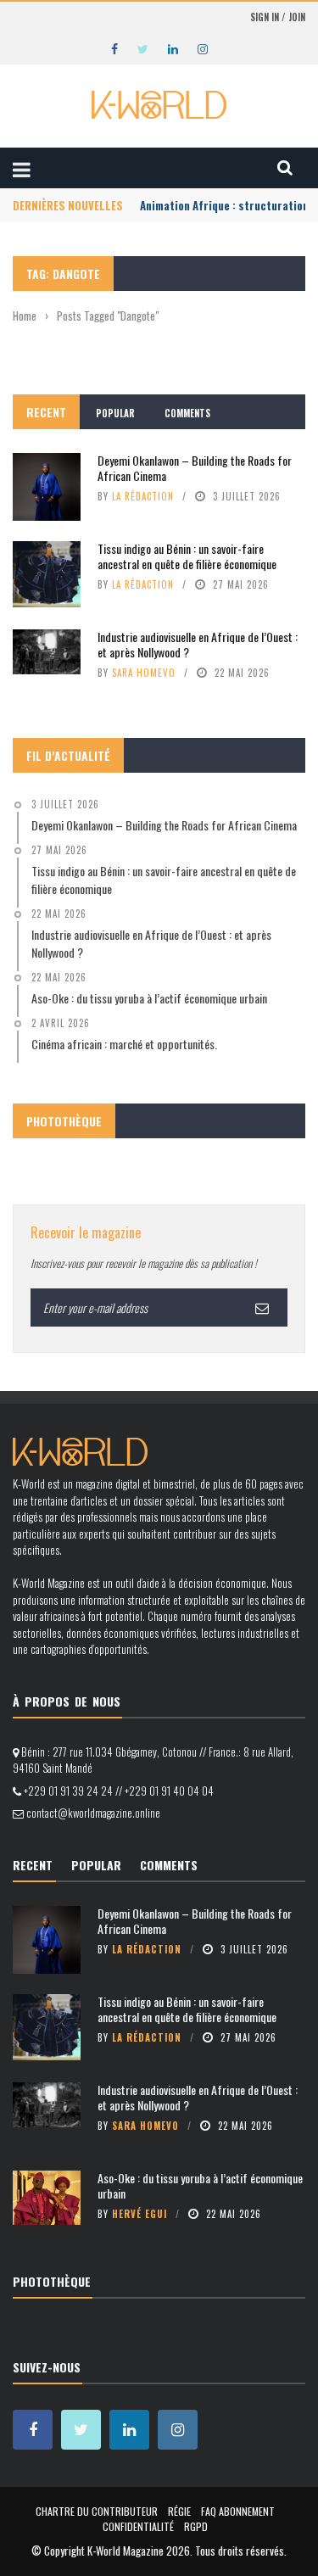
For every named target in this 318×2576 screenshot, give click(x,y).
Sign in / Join (278, 17)
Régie (179, 2511)
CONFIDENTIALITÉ (138, 2526)
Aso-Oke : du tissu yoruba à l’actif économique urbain (200, 2185)
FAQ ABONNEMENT (238, 2511)
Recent (46, 412)
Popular (115, 413)
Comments (187, 413)
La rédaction (143, 496)
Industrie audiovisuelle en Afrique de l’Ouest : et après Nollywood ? (198, 644)
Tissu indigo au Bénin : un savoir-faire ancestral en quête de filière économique (187, 556)
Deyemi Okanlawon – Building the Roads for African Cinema (195, 468)
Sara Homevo (144, 673)
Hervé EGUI (139, 2214)
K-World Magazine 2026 (139, 2551)
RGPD (196, 2526)
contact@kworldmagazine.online (93, 1813)
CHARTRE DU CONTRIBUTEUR (97, 2511)
